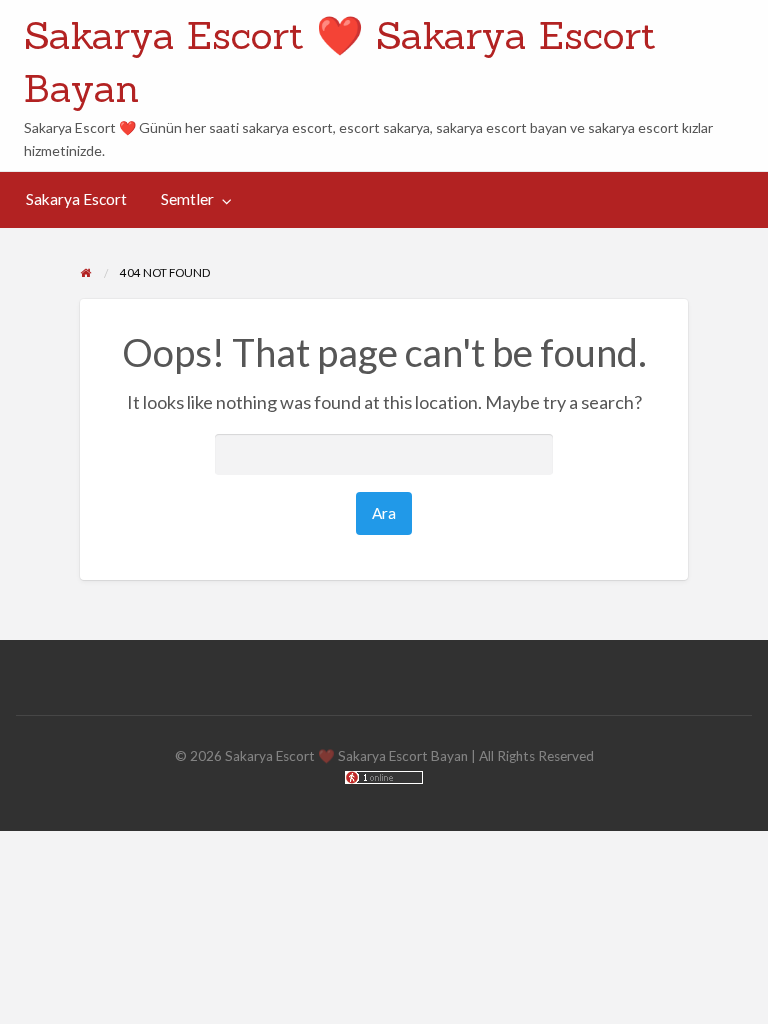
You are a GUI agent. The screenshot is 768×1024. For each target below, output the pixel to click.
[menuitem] (76, 199)
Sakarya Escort (76, 199)
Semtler (187, 199)
